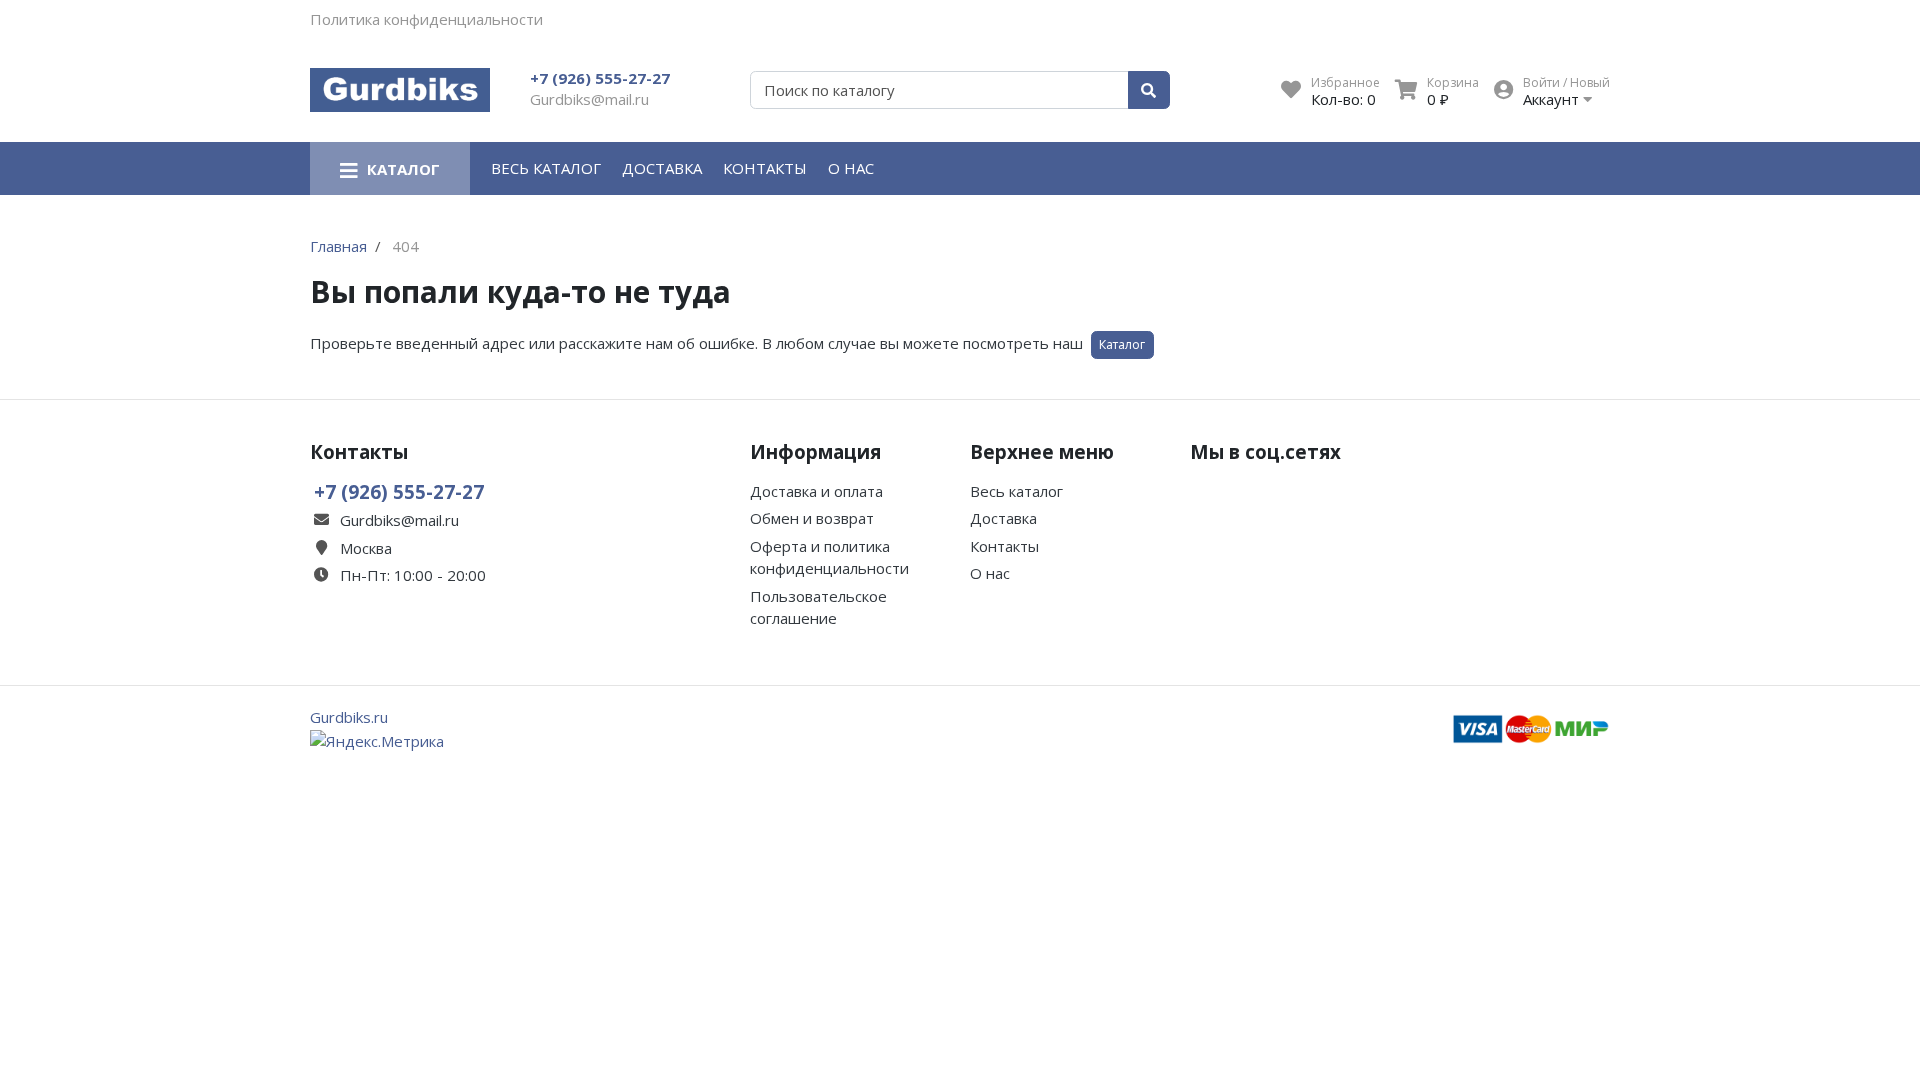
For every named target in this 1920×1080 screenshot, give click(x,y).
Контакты (765, 168)
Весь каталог (546, 168)
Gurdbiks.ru (349, 717)
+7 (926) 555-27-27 (600, 78)
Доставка (662, 168)
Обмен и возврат (812, 518)
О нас (851, 168)
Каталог (1122, 344)
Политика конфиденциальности (426, 19)
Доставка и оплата (816, 491)
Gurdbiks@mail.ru (589, 99)
